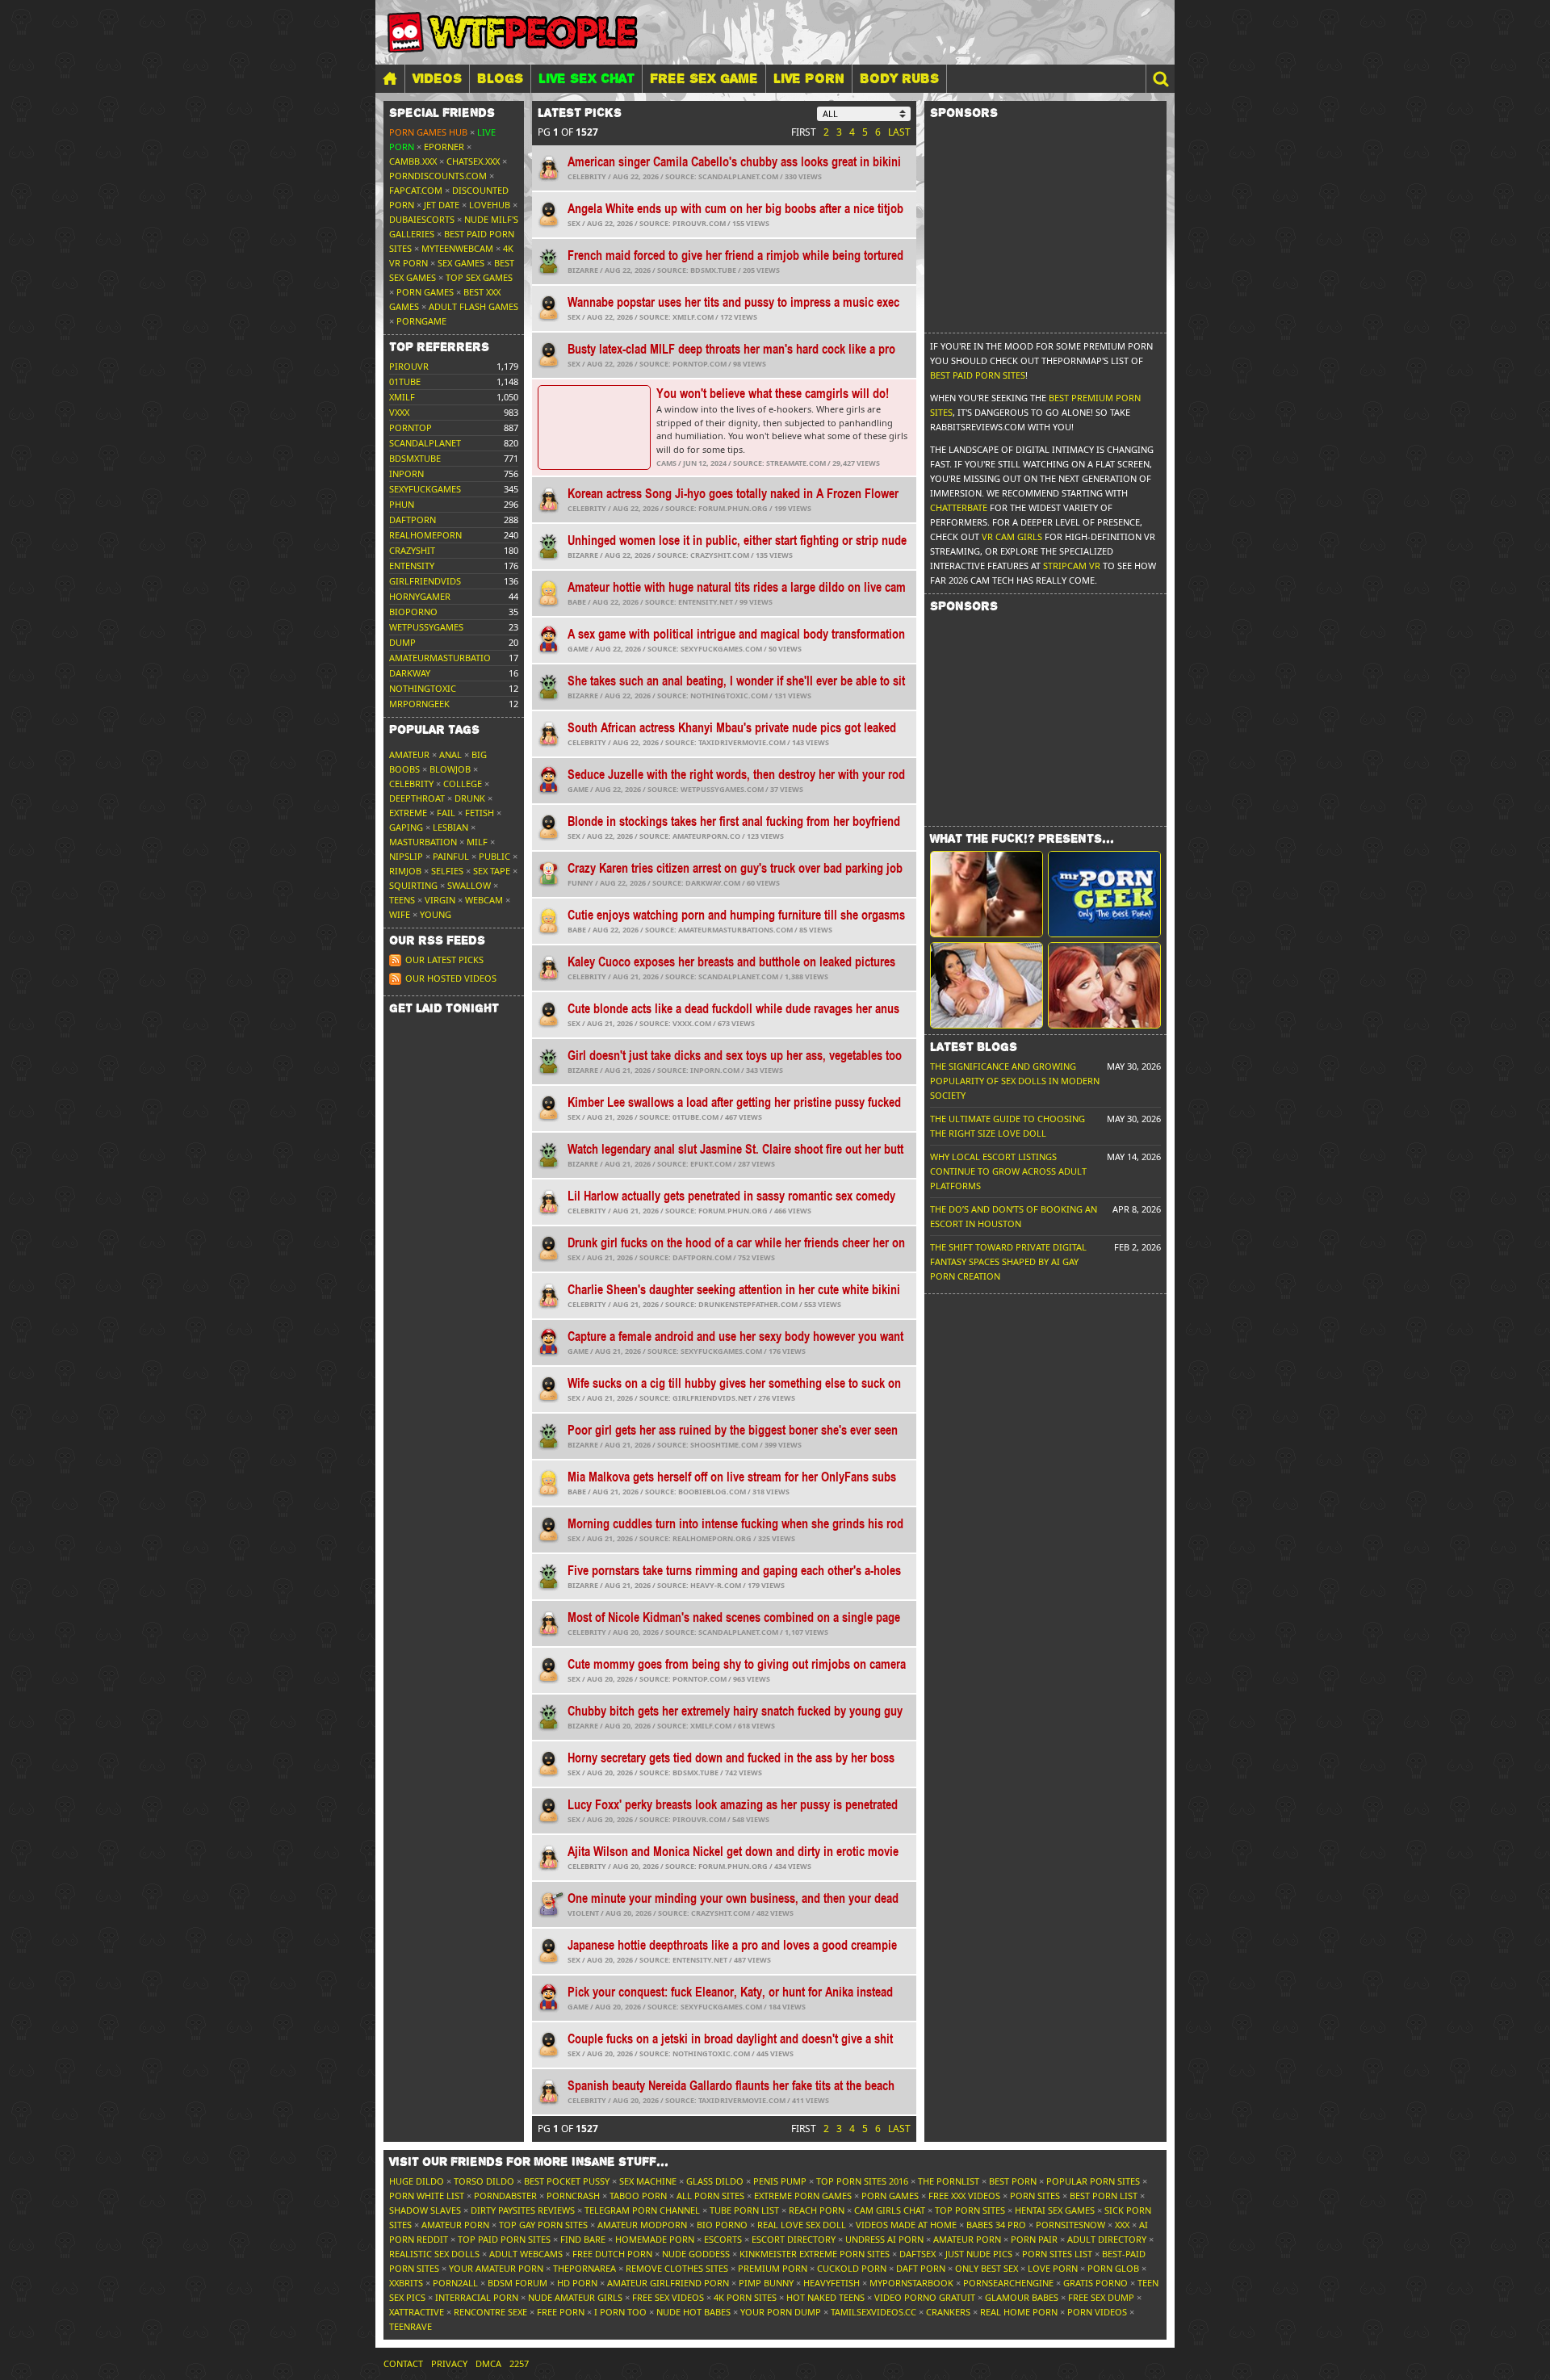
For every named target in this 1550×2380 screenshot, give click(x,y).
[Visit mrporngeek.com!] (1104, 894)
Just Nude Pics (979, 2254)
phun (402, 504)
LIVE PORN (809, 78)
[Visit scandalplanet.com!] (987, 894)
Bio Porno (722, 2225)
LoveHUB (490, 205)
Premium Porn (773, 2268)
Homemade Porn (655, 2239)
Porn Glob (1113, 2268)
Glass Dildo (715, 2181)
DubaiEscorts (422, 219)
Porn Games (425, 292)
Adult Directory (1107, 2239)
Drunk (470, 798)
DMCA (488, 2363)
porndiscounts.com (438, 176)
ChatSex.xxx (473, 161)
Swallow (469, 885)
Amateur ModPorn (642, 2225)
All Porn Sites (710, 2196)
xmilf (402, 397)
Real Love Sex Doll (802, 2225)
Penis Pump (780, 2181)
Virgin (440, 900)
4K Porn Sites (745, 2297)
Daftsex (917, 2254)
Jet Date (442, 205)
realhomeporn (425, 535)
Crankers (948, 2312)
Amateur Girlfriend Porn (668, 2283)
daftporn (413, 520)
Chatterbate (959, 507)
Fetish (480, 813)
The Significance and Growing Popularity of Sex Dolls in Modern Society (1015, 1081)
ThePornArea (584, 2268)
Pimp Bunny (766, 2283)
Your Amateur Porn (496, 2268)
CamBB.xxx (413, 161)
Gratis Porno (1095, 2283)
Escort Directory (794, 2239)
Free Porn (561, 2312)
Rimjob (405, 871)
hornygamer (420, 596)
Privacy (449, 2363)
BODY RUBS (899, 78)
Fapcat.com (416, 190)
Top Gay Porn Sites (543, 2225)
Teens (402, 900)
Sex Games (461, 263)
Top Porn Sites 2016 (862, 2181)
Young (436, 914)
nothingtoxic (423, 688)
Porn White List (427, 2196)
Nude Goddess (696, 2254)
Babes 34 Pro (996, 2225)
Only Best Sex (987, 2268)
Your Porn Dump (781, 2312)
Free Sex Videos (668, 2297)
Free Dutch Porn (612, 2254)
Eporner (444, 147)
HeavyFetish (832, 2283)
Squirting (413, 885)
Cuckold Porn (852, 2268)
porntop (411, 427)
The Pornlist (949, 2181)
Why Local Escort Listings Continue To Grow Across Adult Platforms (1008, 1171)
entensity (412, 566)
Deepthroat (417, 798)
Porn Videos (1097, 2312)
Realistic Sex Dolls (434, 2254)
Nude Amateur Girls (575, 2297)
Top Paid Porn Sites (504, 2239)
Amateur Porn (455, 2225)
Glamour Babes (1022, 2297)
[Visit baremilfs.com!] (987, 985)
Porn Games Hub (428, 132)
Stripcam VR (1072, 566)
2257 (519, 2363)
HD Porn (577, 2283)
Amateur (409, 754)
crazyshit (412, 550)
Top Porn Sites (970, 2210)
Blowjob (450, 769)
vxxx (399, 412)
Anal (450, 754)
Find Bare (583, 2239)
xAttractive (417, 2312)
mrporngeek (419, 704)
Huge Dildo (417, 2181)
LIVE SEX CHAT (586, 78)
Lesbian (450, 827)
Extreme (408, 813)
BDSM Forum (517, 2283)
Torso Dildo (484, 2181)
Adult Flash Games (473, 306)
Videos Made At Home (906, 2225)
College (463, 784)
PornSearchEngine (1008, 2283)
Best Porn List (1104, 2196)
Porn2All (455, 2283)
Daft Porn (921, 2268)
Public (494, 856)
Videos (437, 78)
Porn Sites (1035, 2196)
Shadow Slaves (425, 2210)
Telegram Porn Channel (642, 2210)
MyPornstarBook (911, 2283)
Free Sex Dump (1101, 2297)
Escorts (723, 2239)
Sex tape (492, 871)
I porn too (620, 2312)
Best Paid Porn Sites (978, 375)
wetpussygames (426, 627)
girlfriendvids (425, 581)
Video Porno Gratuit (925, 2297)
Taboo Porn (638, 2196)
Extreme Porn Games (803, 2196)
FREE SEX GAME (704, 78)
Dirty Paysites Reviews (523, 2210)
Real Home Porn (1019, 2312)
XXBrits (406, 2283)
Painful (451, 856)
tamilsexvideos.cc (873, 2312)
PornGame (421, 321)
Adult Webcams (526, 2254)
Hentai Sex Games (1055, 2210)
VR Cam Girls (1012, 536)
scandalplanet (425, 443)
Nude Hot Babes (693, 2312)
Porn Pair (1034, 2239)
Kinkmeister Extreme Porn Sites (815, 2254)
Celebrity (411, 784)
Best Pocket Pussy (567, 2181)
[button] (1160, 79)
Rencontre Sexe (490, 2312)
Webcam (484, 900)
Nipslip (406, 856)
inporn (406, 473)
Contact (403, 2363)
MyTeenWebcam (457, 248)
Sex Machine (648, 2181)
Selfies (447, 871)
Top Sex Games (479, 277)
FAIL (446, 813)
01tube (405, 381)
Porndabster (505, 2196)
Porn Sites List (1057, 2254)
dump (402, 642)
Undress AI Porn (884, 2239)
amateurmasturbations (446, 658)
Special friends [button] (442, 113)
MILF (477, 842)
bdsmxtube (415, 458)
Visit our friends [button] (529, 2162)
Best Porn (1013, 2181)
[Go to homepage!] (513, 32)
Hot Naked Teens (825, 2297)
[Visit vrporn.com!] (1104, 985)
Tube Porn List (744, 2210)
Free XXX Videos (964, 2196)
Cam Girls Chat (890, 2210)
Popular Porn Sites (1093, 2181)
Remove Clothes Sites (677, 2268)
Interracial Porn (477, 2297)
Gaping (406, 827)
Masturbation (423, 842)
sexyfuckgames (425, 489)
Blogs (500, 78)
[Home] (390, 79)
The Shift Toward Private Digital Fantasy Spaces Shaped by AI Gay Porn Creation (1008, 1261)
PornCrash (573, 2196)
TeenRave (411, 2326)
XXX (1122, 2225)
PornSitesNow (1070, 2225)
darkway (410, 673)
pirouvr (409, 366)
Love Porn (1053, 2268)
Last (899, 132)
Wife (400, 914)
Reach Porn (817, 2210)
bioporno (413, 612)
